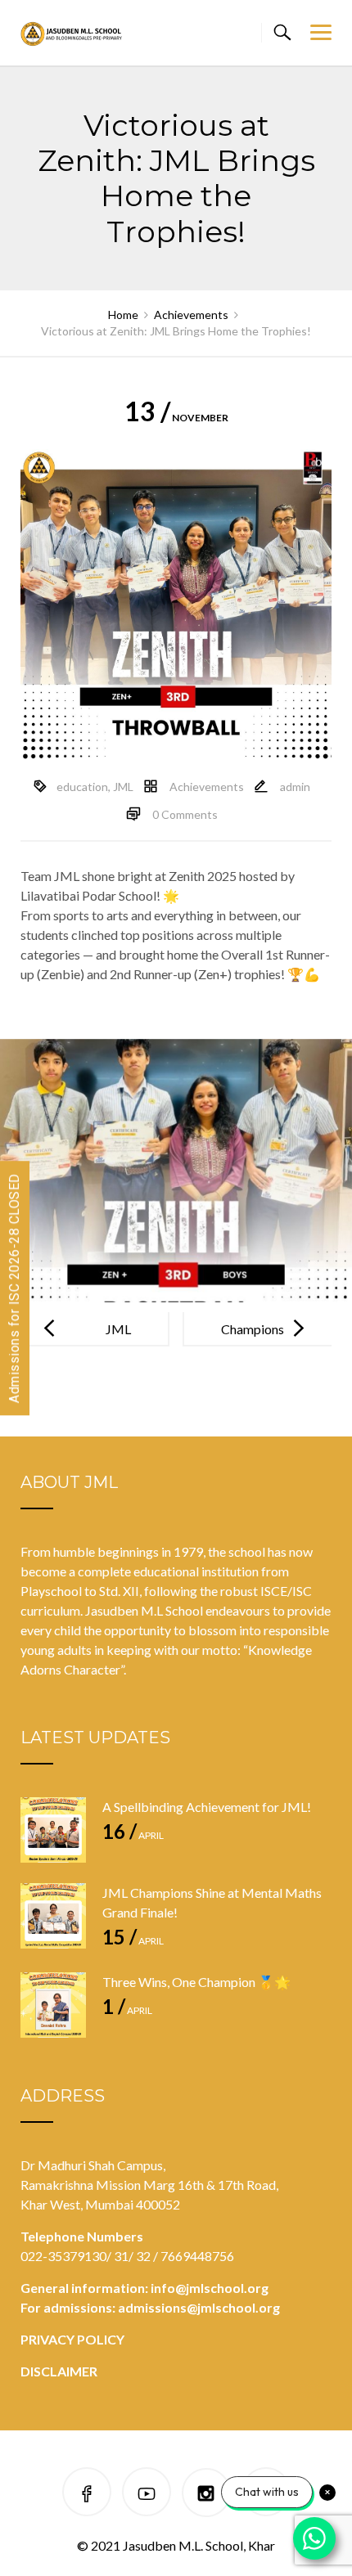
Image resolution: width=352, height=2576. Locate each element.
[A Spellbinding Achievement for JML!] (53, 1830)
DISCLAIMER (59, 2371)
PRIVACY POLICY (72, 2339)
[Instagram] (206, 2495)
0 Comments (185, 814)
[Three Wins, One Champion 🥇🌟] (53, 2005)
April (133, 1835)
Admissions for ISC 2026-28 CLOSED (14, 1288)
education (82, 787)
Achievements (207, 787)
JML (123, 787)
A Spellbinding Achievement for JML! (207, 1807)
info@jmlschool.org (210, 2288)
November (176, 418)
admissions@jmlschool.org (199, 2307)
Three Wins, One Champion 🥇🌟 (196, 1982)
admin (295, 787)
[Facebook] (87, 2495)
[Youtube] (147, 2495)
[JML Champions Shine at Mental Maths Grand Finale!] (53, 1916)
